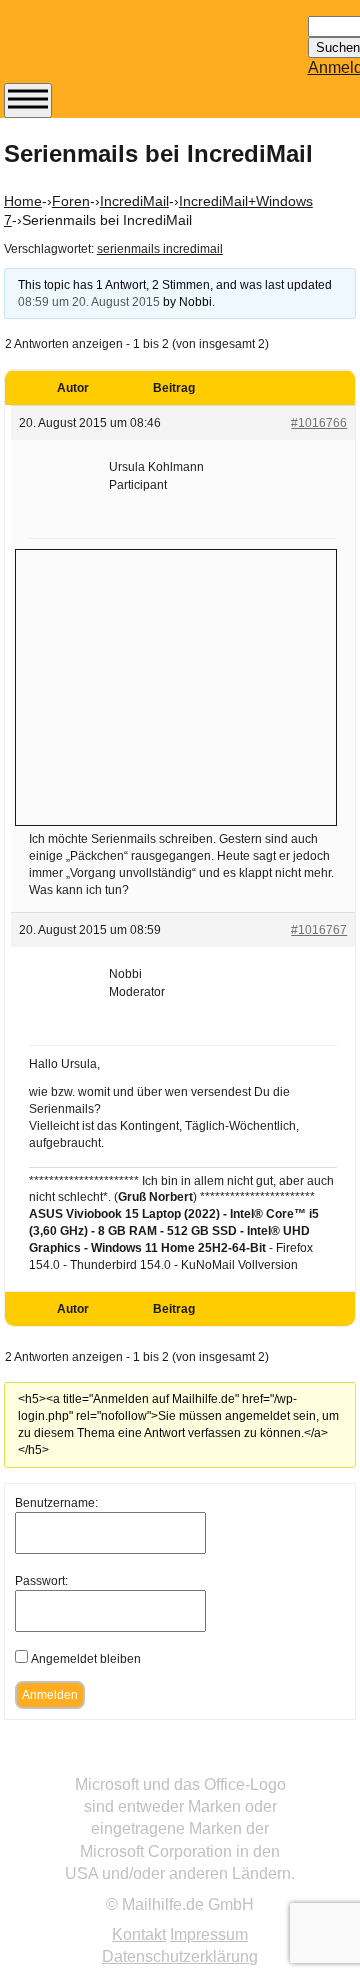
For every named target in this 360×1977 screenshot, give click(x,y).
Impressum (209, 1934)
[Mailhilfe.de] (114, 51)
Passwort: (41, 1581)
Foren (71, 201)
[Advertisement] (176, 685)
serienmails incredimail (160, 249)
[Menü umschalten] (28, 100)
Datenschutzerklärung (180, 1956)
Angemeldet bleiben (86, 1659)
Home (23, 201)
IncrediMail (134, 201)
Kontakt (139, 1934)
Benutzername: (56, 1503)
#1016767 (319, 930)
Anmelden (50, 1695)
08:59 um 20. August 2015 (89, 302)
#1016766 (319, 423)
